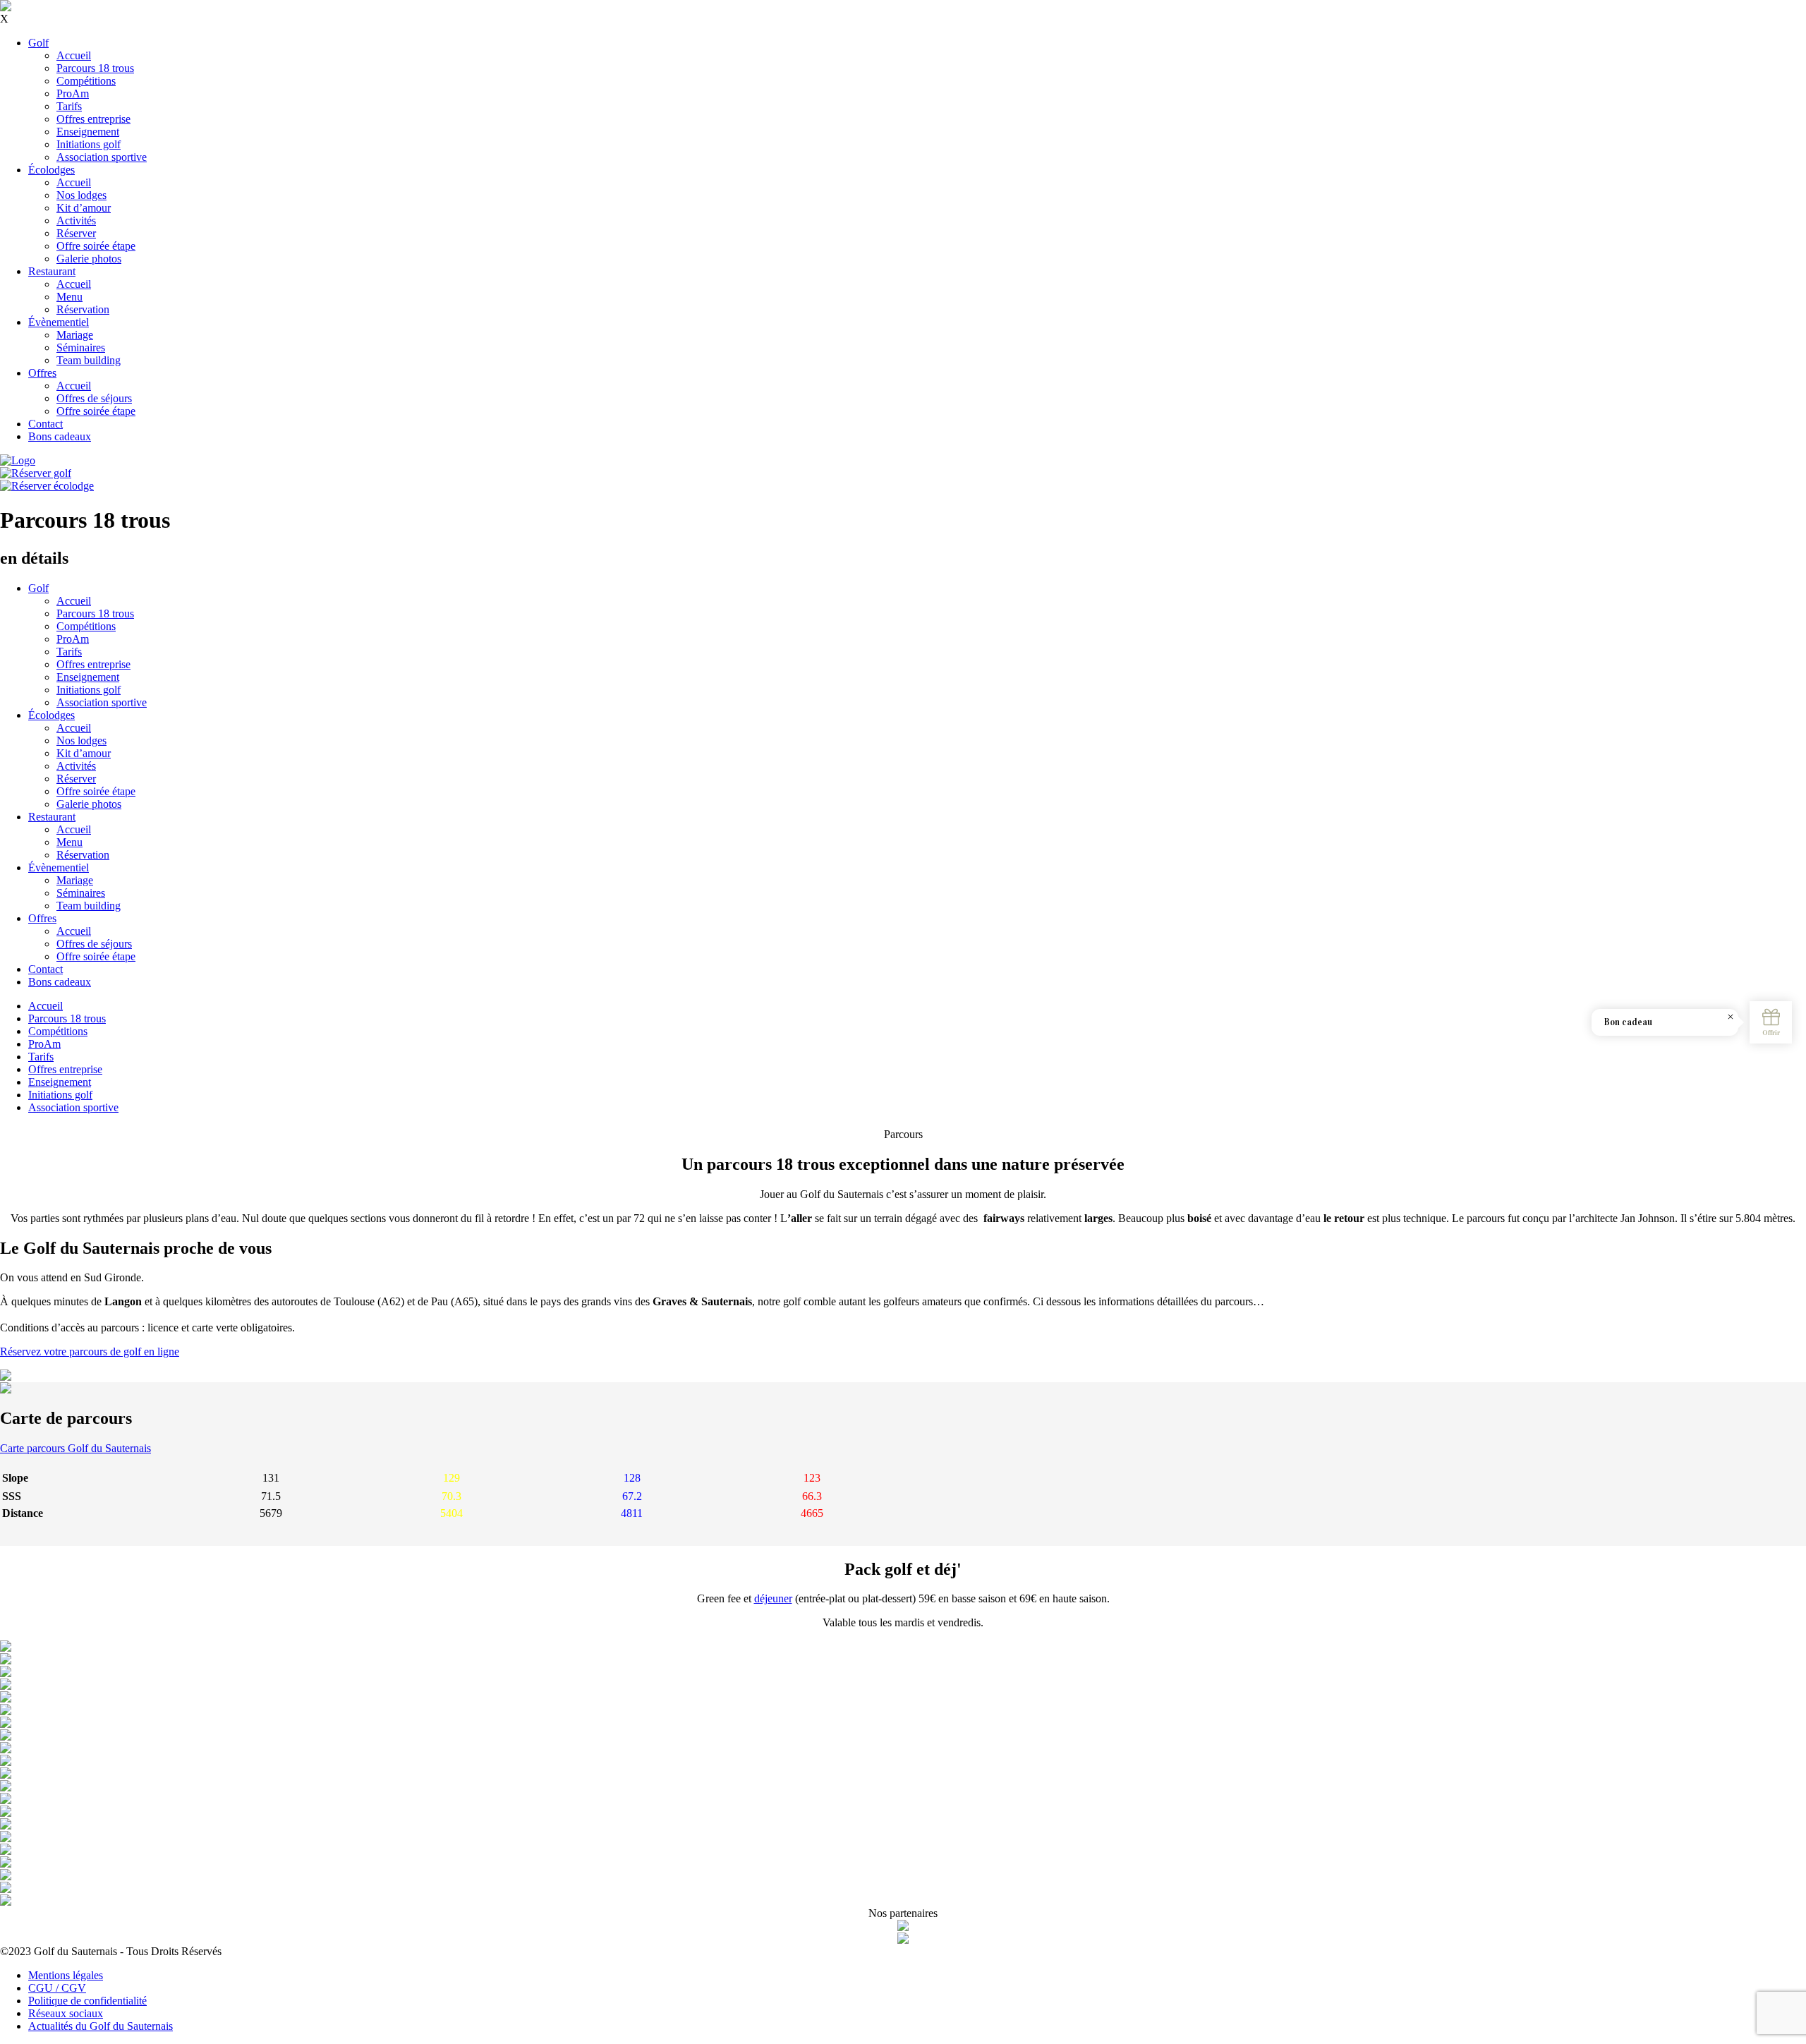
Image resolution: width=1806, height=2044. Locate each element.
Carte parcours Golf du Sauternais (75, 1448)
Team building (89, 360)
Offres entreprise (93, 119)
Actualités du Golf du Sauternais (101, 2026)
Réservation (83, 309)
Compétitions (86, 81)
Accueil (74, 55)
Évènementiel (59, 322)
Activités (76, 220)
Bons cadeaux (60, 436)
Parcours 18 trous (95, 68)
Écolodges (51, 170)
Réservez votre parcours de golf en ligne (90, 1351)
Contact (46, 424)
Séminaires (81, 347)
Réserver (76, 233)
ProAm (73, 93)
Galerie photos (89, 259)
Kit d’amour (84, 208)
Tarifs (69, 106)
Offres (42, 373)
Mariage (75, 335)
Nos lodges (81, 195)
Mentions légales (66, 1975)
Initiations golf (89, 144)
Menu (69, 297)
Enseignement (88, 132)
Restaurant (52, 271)
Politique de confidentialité (87, 2001)
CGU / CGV (57, 1988)
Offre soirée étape (96, 246)
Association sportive (102, 157)
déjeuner (773, 1598)
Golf (38, 43)
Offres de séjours (94, 398)
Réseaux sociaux (66, 2013)
